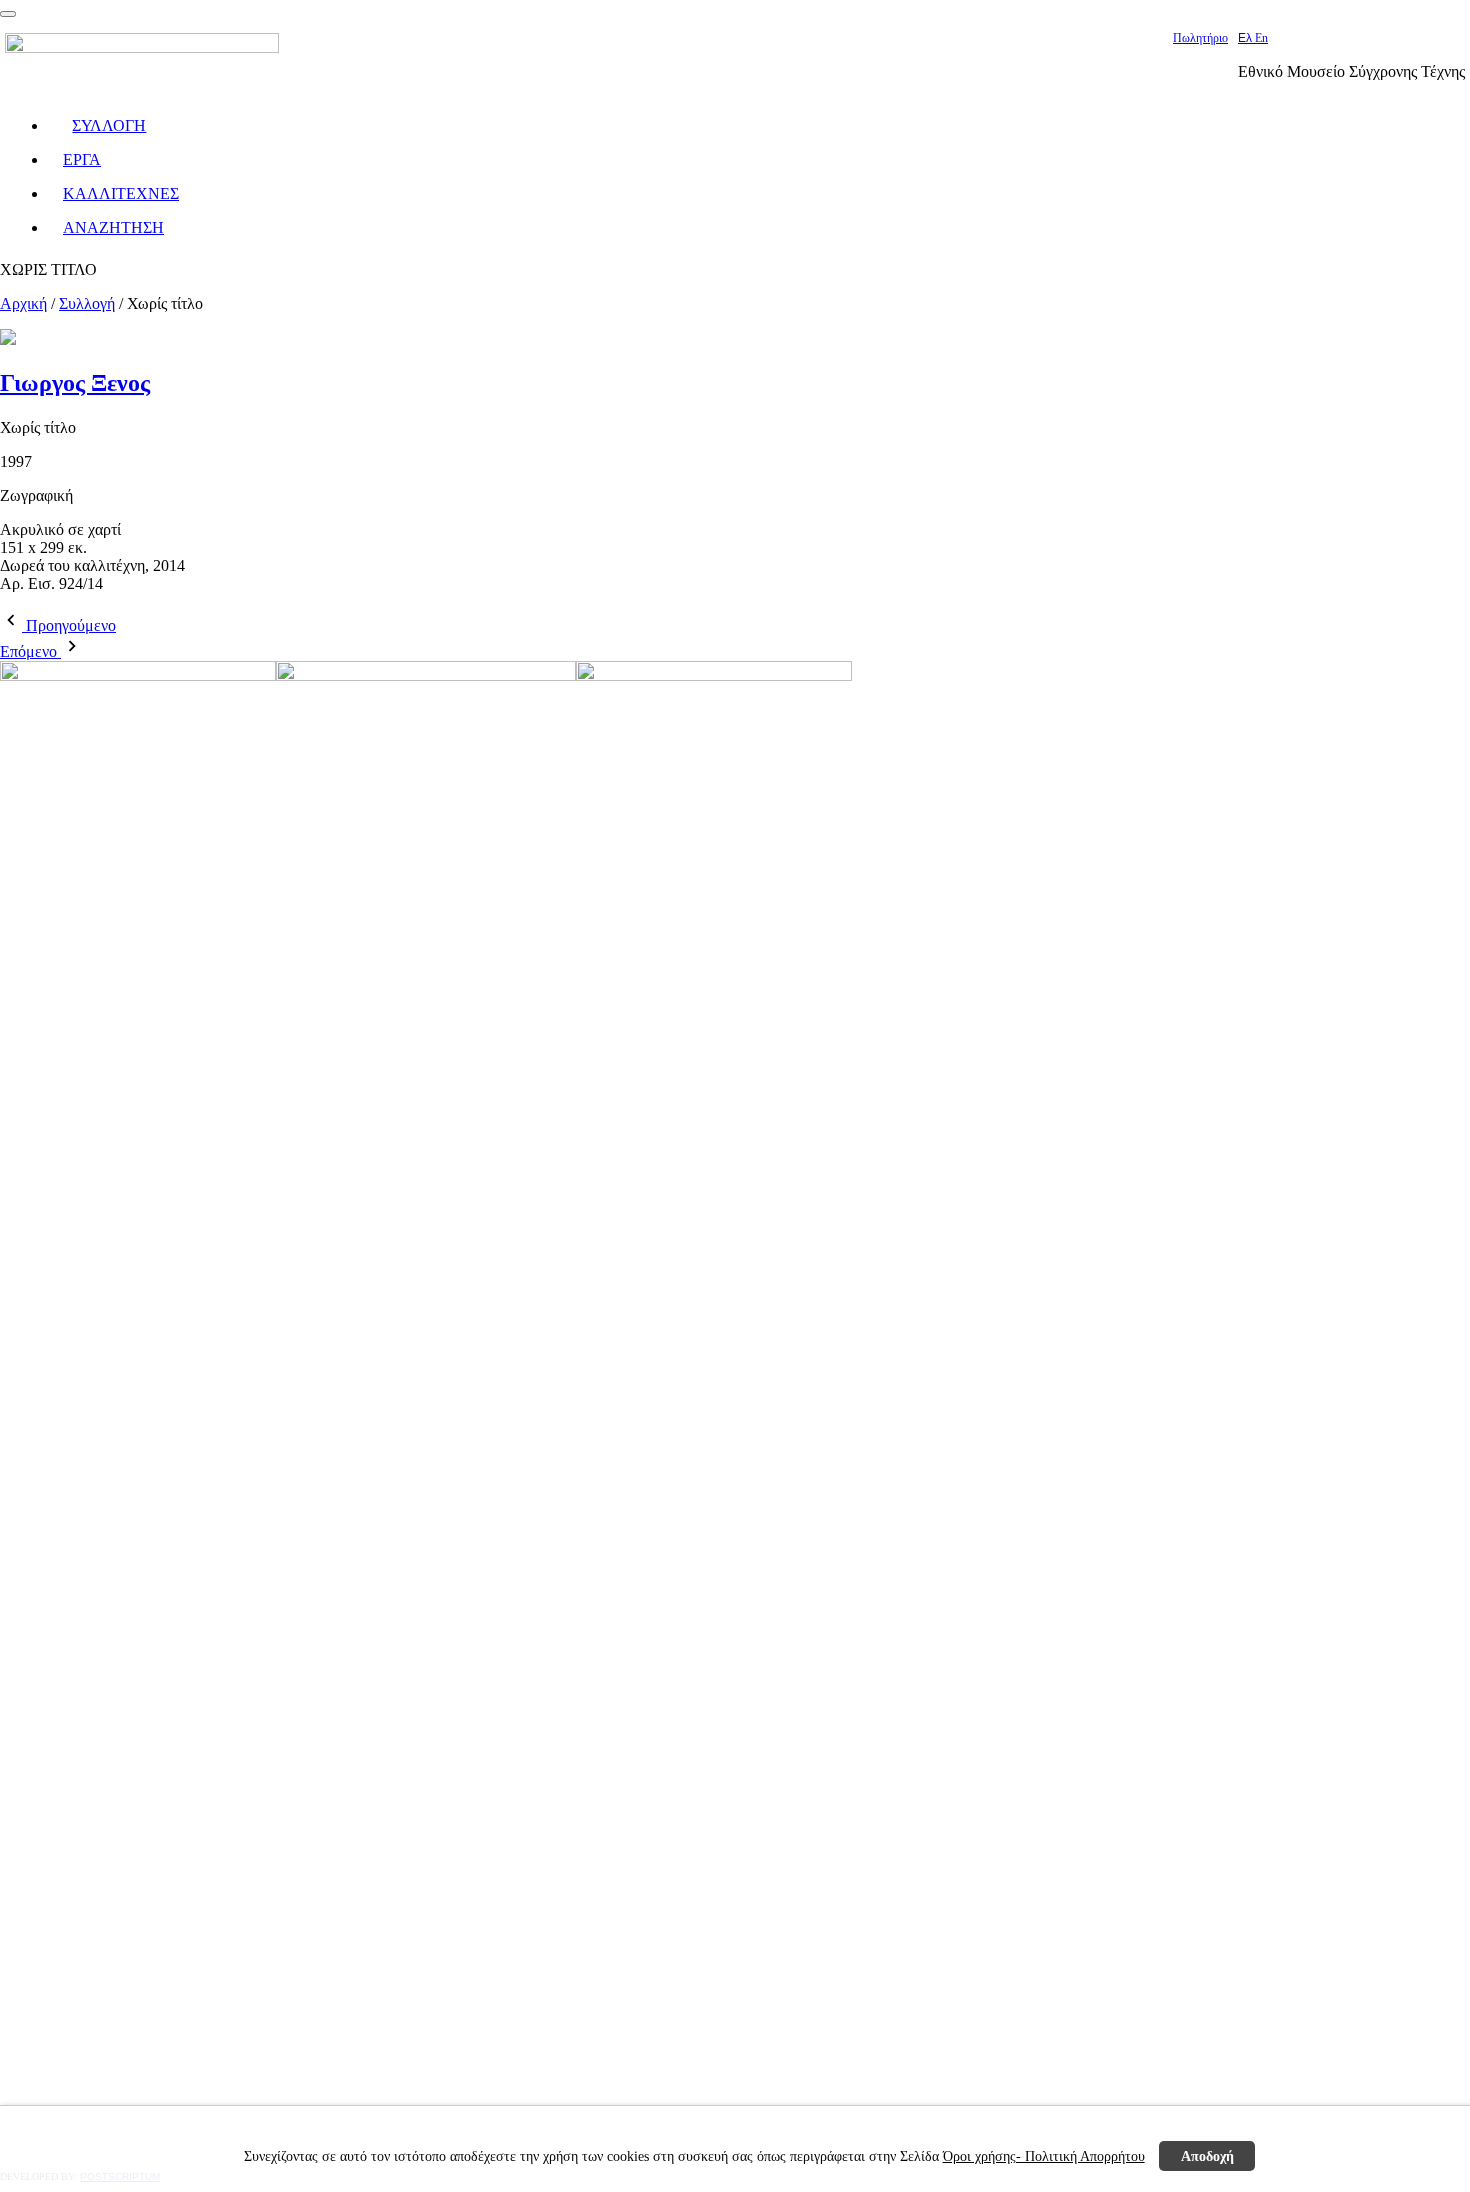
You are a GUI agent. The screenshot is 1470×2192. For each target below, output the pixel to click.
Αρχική (23, 303)
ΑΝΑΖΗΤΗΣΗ (113, 227)
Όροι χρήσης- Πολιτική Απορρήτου (1044, 2156)
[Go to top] (8, 14)
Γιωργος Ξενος (75, 383)
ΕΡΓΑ (82, 159)
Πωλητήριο (1200, 38)
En (1261, 38)
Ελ (1246, 38)
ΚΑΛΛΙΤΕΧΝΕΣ (121, 193)
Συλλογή (87, 303)
